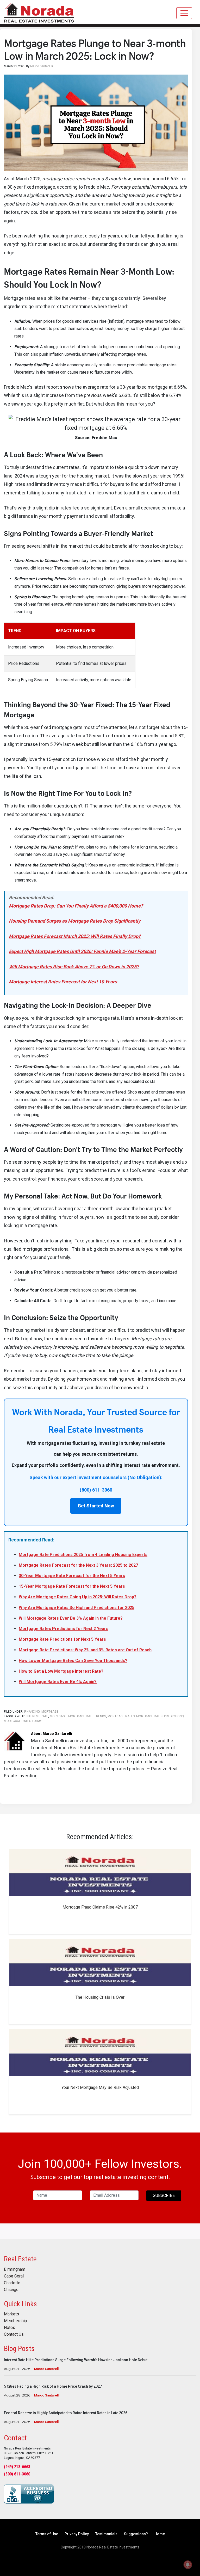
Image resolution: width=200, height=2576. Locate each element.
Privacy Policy (77, 2534)
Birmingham (15, 2269)
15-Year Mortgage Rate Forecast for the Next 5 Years (72, 1586)
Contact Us (14, 2334)
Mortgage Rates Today (23, 1721)
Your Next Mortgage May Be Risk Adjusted (100, 2087)
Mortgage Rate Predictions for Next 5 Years (62, 1639)
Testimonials (106, 2534)
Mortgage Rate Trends (87, 1716)
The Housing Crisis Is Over (100, 1997)
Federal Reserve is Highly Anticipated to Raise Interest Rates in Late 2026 (66, 2413)
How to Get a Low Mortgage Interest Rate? (61, 1671)
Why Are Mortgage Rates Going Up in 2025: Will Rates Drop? (78, 1597)
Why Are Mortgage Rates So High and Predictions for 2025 (77, 1608)
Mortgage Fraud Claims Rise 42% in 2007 (100, 1907)
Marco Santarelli (47, 2369)
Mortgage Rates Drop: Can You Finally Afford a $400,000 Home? (76, 906)
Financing (32, 1712)
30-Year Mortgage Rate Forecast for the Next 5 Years (72, 1576)
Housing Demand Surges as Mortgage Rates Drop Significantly (75, 921)
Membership (15, 2321)
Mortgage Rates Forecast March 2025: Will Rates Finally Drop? (75, 936)
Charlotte (12, 2283)
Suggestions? (136, 2534)
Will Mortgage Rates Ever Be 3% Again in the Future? (71, 1618)
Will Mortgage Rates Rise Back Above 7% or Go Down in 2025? (74, 967)
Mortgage (50, 1712)
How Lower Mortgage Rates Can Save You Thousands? (73, 1661)
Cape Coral (14, 2276)
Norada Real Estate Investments (39, 12)
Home (160, 2534)
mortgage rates (121, 1716)
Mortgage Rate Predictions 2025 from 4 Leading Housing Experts (83, 1555)
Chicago (11, 2290)
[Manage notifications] (188, 2565)
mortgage (58, 1716)
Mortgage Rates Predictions (160, 1716)
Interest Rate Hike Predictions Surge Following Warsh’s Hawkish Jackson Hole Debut (76, 2360)
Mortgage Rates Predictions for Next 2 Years (64, 1629)
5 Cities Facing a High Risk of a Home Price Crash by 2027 (53, 2386)
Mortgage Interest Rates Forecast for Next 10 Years (63, 982)
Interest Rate (37, 1716)
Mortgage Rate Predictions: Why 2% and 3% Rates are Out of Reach (85, 1650)
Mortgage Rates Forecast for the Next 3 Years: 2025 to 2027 (78, 1565)
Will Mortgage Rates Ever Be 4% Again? (58, 1682)
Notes (10, 2328)
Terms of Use (47, 2534)
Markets (11, 2314)
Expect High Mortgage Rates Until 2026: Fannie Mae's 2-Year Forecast (82, 951)
